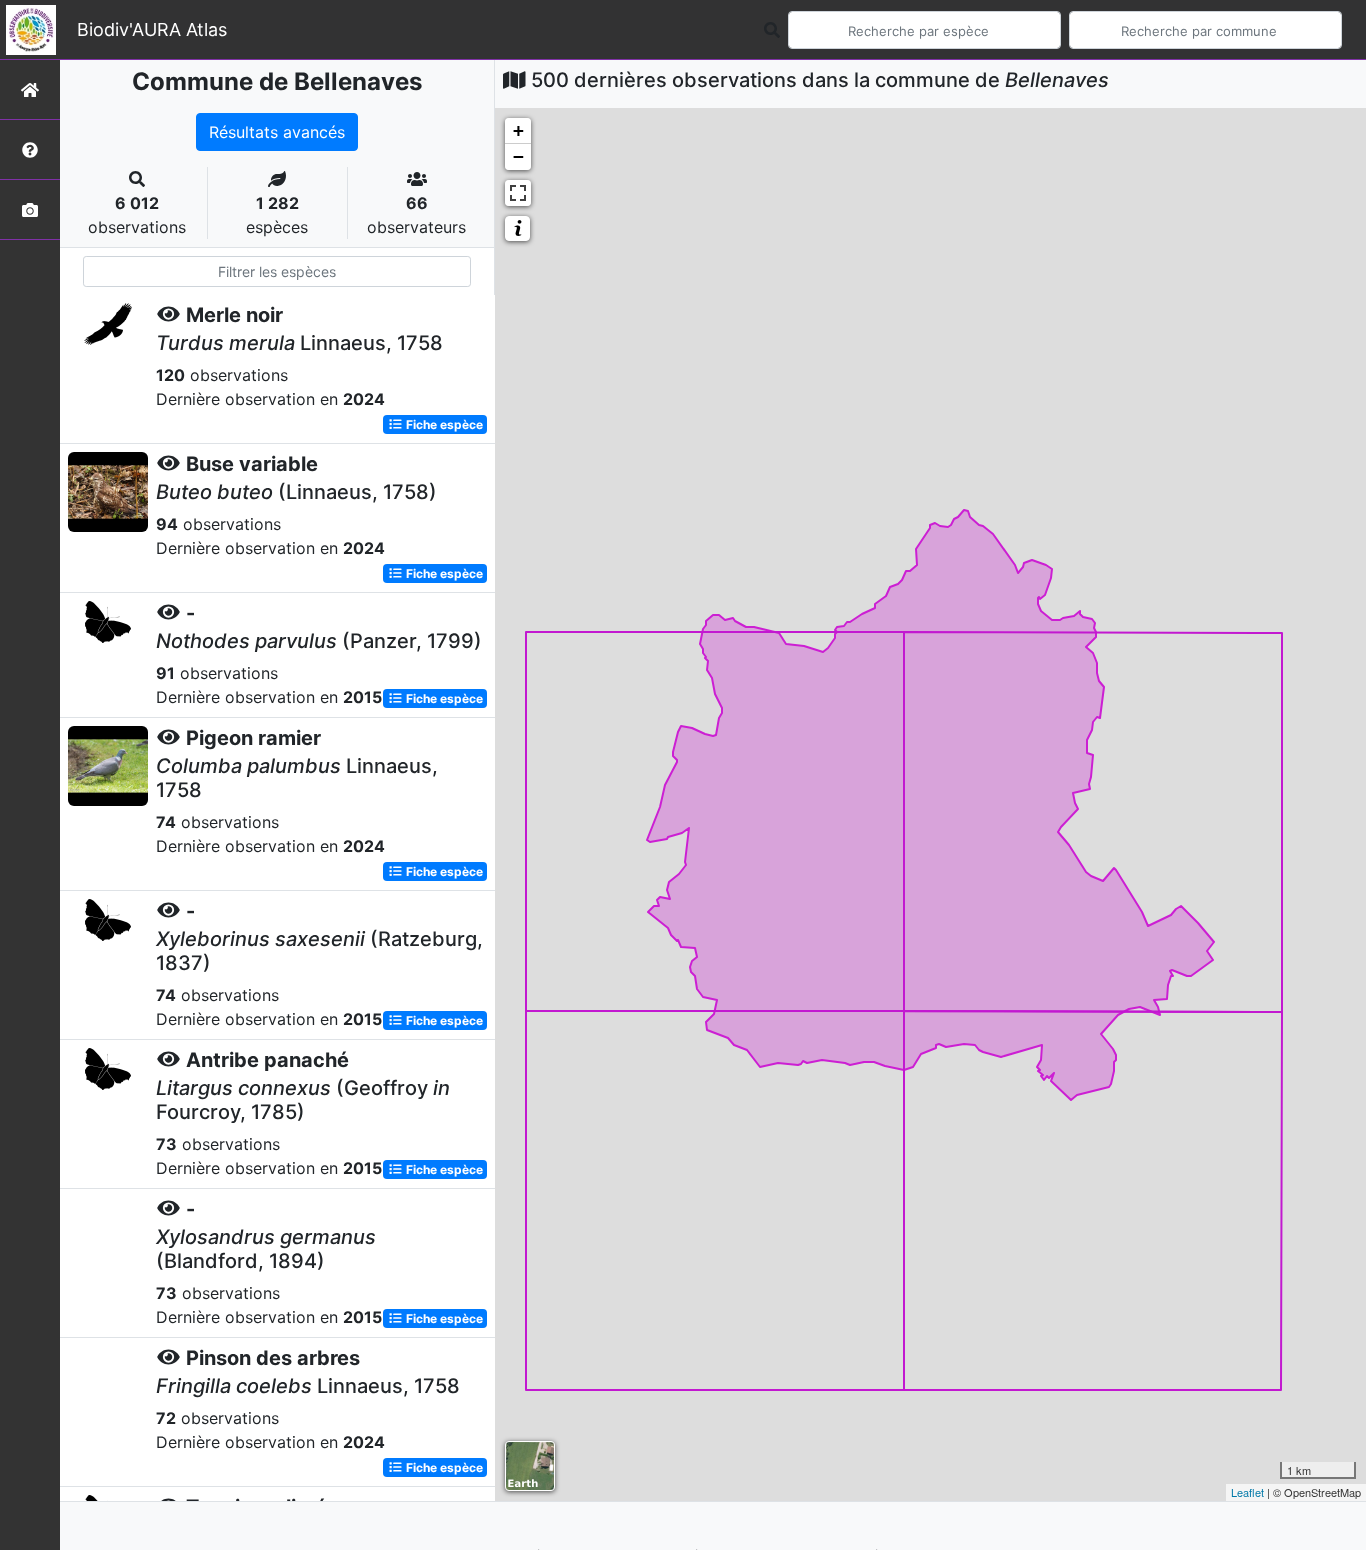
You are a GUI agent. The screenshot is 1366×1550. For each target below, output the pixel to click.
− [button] (518, 156)
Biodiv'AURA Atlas (152, 29)
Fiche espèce (443, 424)
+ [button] (518, 130)
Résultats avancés (277, 132)
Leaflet (1247, 1492)
